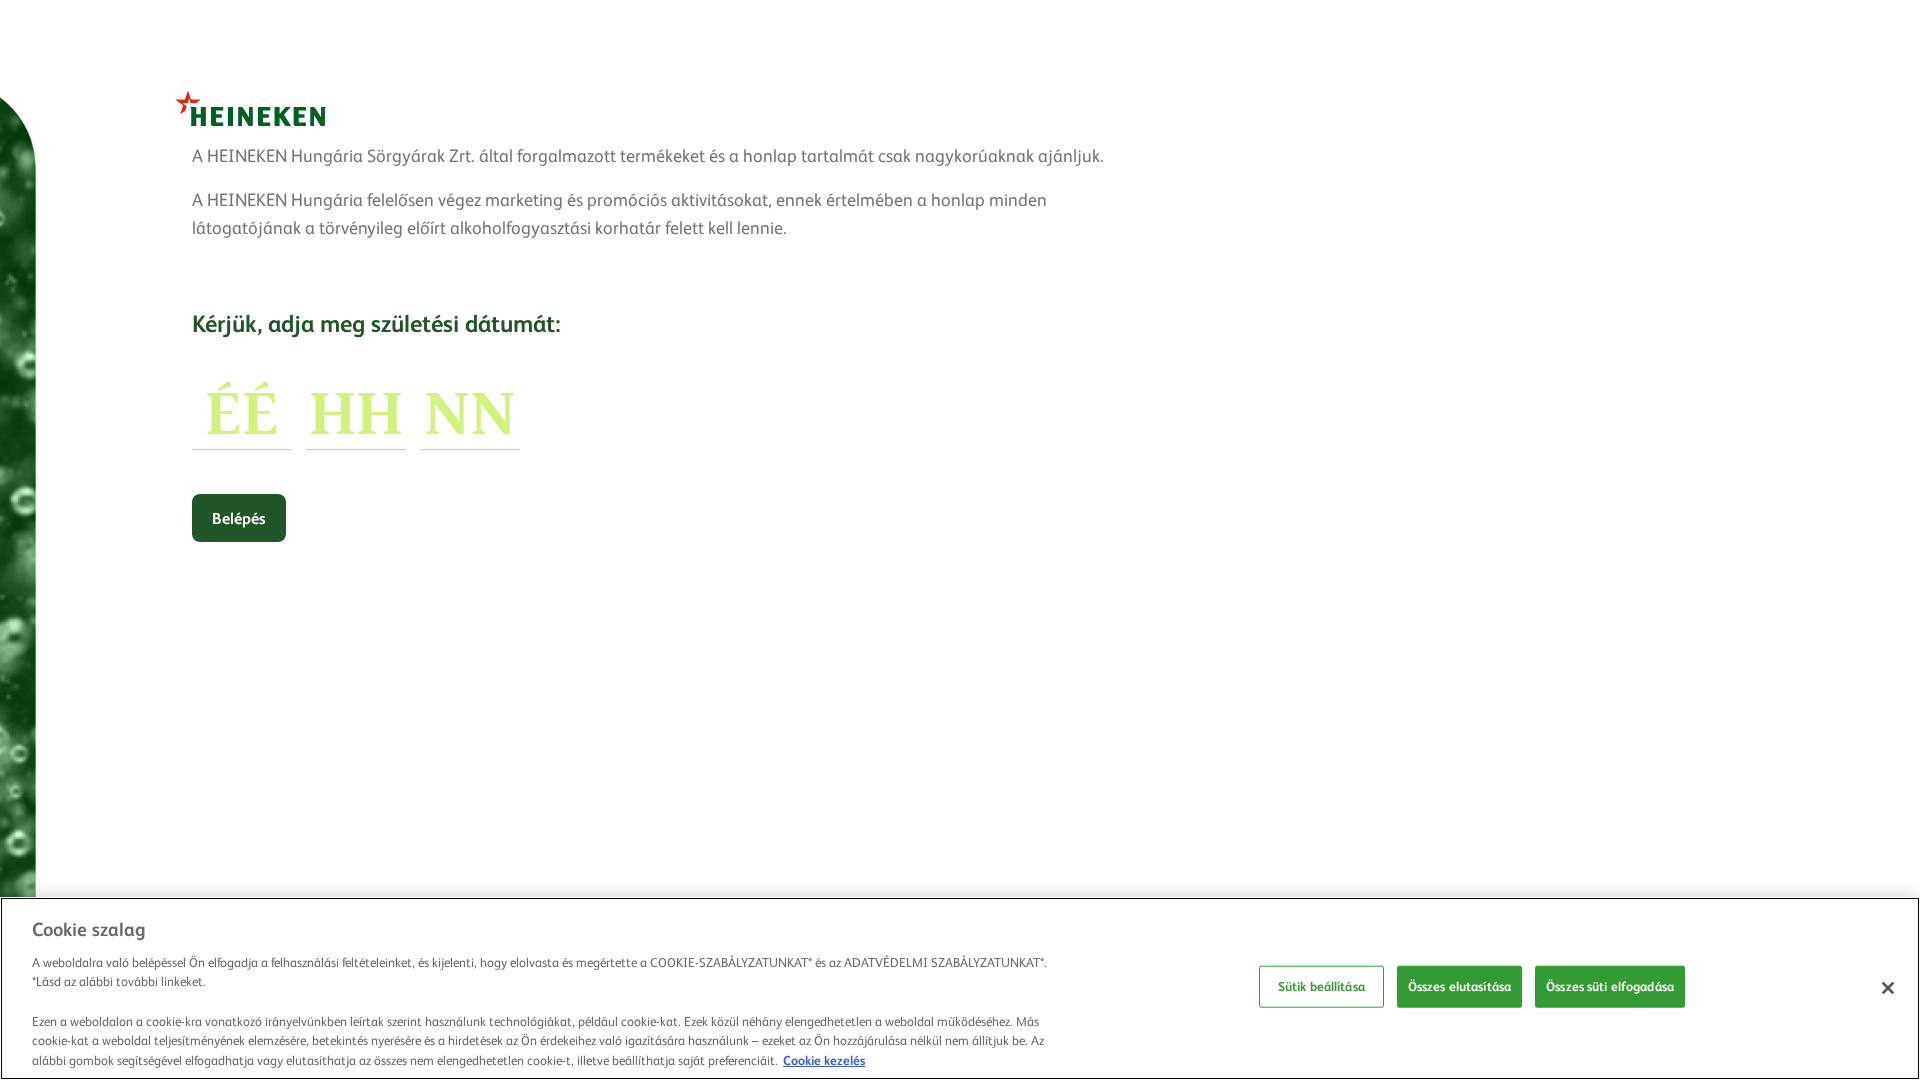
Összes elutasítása (1459, 986)
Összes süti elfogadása (1610, 986)
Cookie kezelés (824, 1059)
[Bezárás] (1888, 988)
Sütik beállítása (1321, 986)
